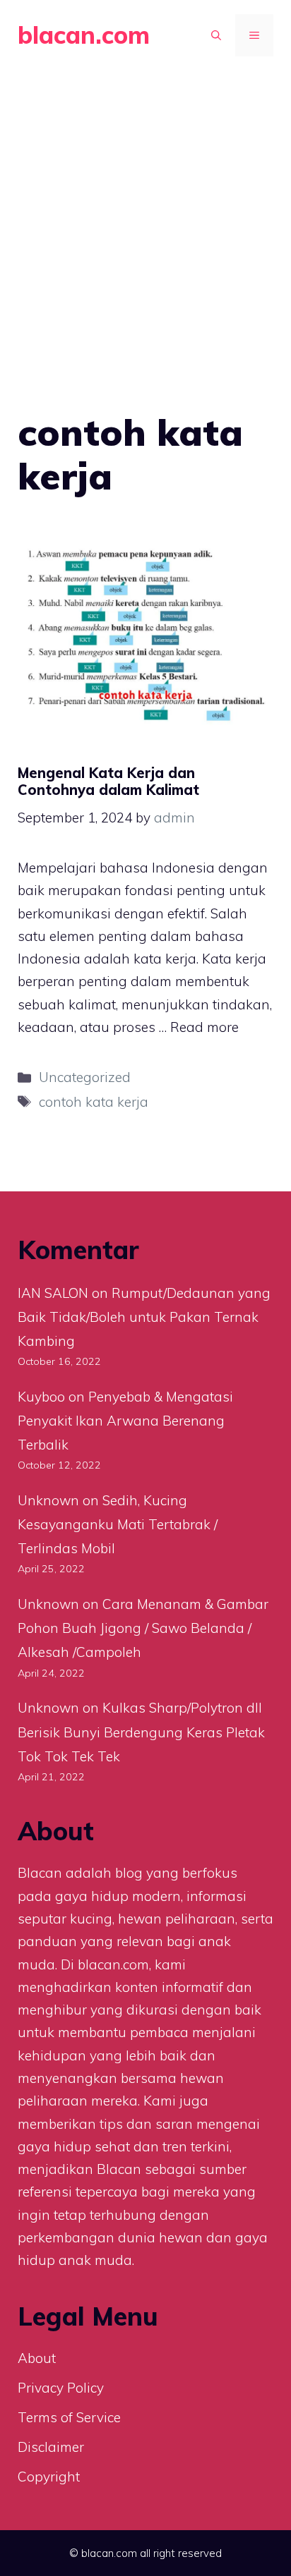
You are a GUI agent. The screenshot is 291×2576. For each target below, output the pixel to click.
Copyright (49, 2477)
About (37, 2358)
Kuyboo (41, 1397)
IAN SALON (53, 1293)
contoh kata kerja (94, 1102)
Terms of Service (69, 2417)
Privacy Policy (61, 2388)
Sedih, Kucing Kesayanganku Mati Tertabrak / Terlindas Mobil (118, 1524)
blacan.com (84, 35)
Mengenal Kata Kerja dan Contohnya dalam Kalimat (108, 781)
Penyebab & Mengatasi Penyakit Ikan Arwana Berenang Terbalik (125, 1421)
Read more (204, 1027)
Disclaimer (51, 2447)
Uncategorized (85, 1077)
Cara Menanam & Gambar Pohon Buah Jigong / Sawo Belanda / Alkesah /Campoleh (143, 1628)
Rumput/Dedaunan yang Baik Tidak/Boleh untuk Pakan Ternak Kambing (144, 1317)
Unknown (48, 1500)
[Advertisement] (145, 223)
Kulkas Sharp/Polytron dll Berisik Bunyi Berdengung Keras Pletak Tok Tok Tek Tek (141, 1732)
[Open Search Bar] (216, 35)
